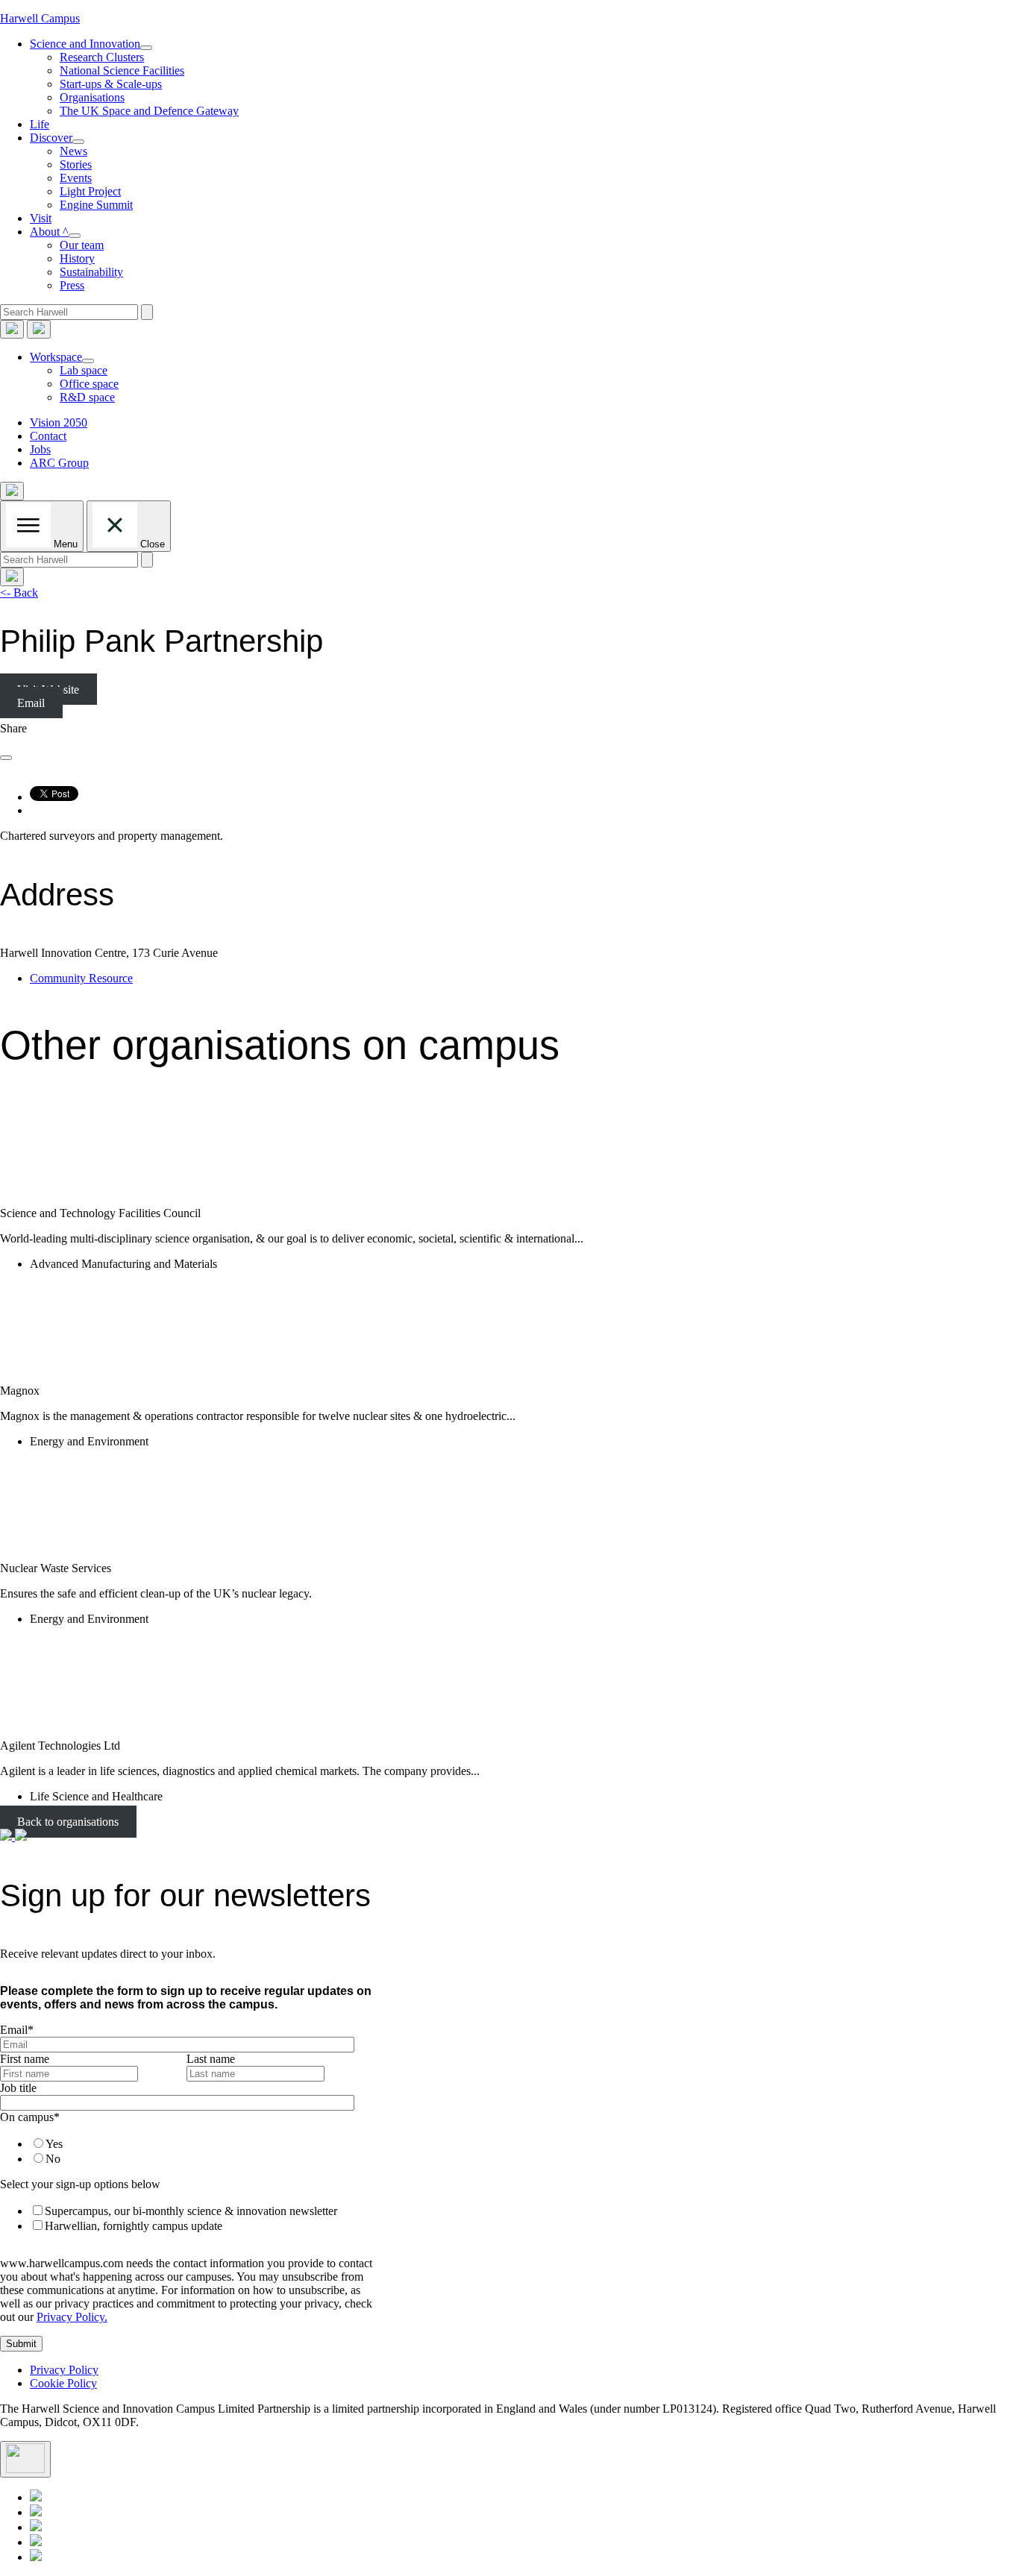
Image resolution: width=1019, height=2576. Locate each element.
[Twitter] (36, 2512)
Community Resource (81, 978)
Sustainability (91, 272)
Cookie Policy (63, 2383)
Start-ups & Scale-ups (111, 84)
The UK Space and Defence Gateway (149, 111)
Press (72, 285)
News (73, 151)
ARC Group (59, 463)
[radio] (198, 2143)
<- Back (19, 593)
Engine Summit (96, 205)
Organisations (92, 97)
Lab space (84, 370)
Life (40, 124)
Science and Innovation (85, 44)
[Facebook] (36, 2542)
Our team (82, 245)
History (77, 258)
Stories (76, 164)
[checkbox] (184, 2151)
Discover (51, 138)
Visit (41, 218)
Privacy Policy (64, 2370)
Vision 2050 (59, 422)
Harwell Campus (40, 18)
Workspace (56, 357)
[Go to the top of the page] (25, 2459)
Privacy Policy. (72, 2317)
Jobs (40, 449)
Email (31, 703)
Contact (48, 436)
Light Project (90, 191)
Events (76, 178)
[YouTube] (36, 2527)
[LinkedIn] (36, 2497)
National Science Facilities (122, 70)
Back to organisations (68, 1822)
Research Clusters (102, 57)
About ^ (49, 232)
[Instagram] (36, 2557)
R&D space (87, 397)
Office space (89, 384)
